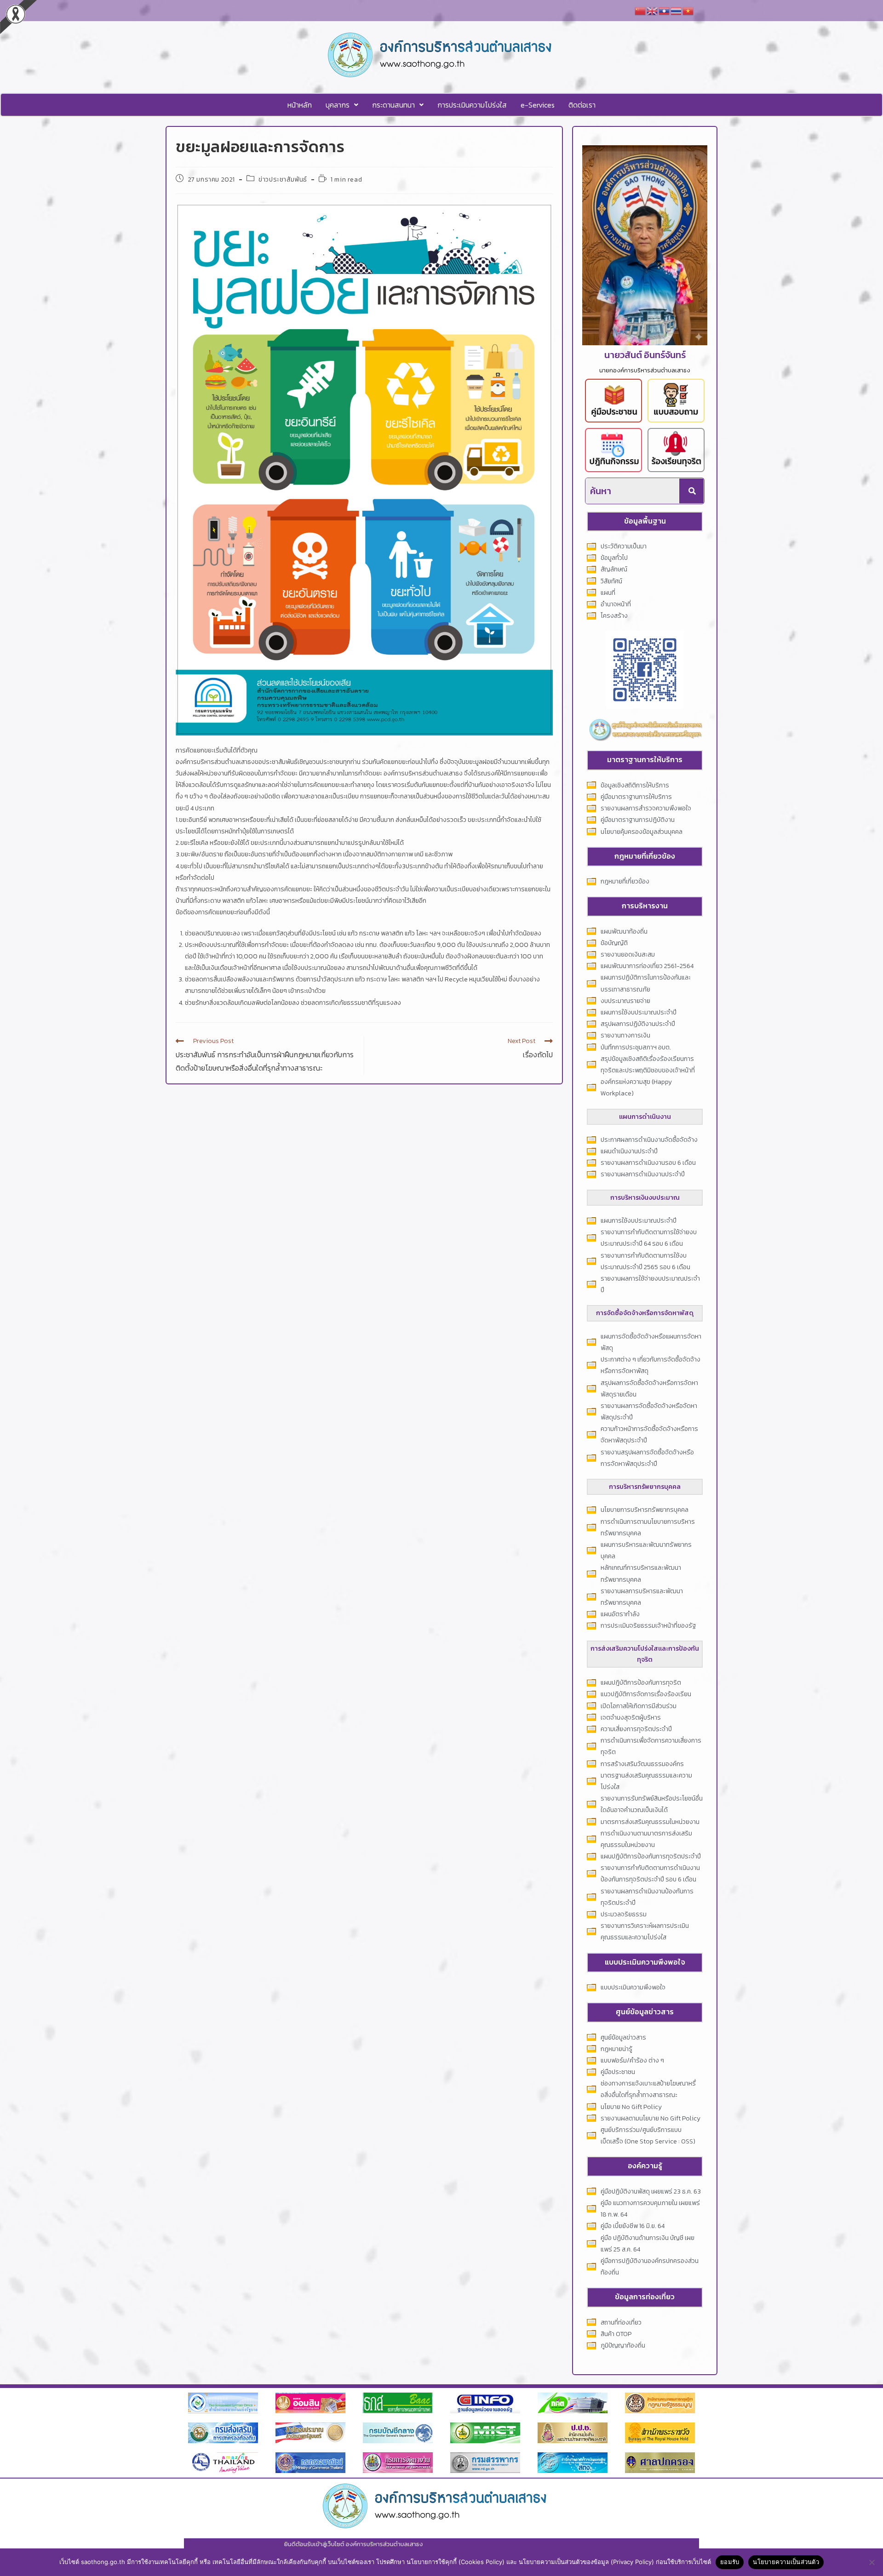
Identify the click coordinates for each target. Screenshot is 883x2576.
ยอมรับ (730, 2562)
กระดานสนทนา (393, 105)
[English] (653, 10)
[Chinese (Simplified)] (641, 10)
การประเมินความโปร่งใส (472, 105)
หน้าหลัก (300, 105)
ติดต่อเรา (582, 105)
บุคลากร (338, 105)
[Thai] (677, 10)
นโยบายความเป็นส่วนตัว (786, 2562)
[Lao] (665, 10)
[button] (342, 105)
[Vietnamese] (688, 10)
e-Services (538, 105)
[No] (872, 2562)
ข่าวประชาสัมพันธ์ (283, 180)
